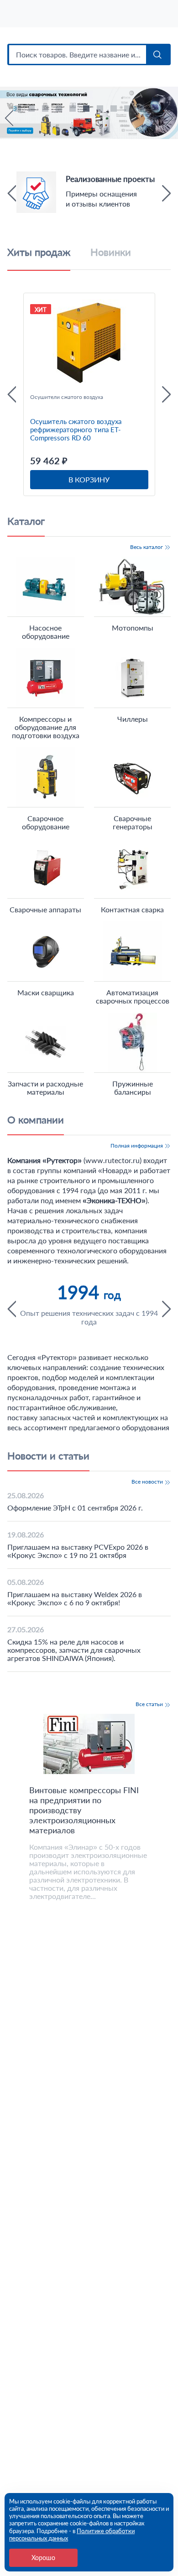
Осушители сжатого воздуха (67, 397)
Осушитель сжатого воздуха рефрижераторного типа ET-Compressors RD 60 (76, 429)
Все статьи (150, 1704)
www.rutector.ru (113, 1160)
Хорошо (43, 2558)
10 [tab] (142, 110)
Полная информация (137, 1146)
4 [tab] (60, 110)
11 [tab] (156, 110)
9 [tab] (129, 110)
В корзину (89, 479)
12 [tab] (156, 121)
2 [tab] (33, 110)
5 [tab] (74, 110)
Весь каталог (147, 547)
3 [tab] (47, 110)
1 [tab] (19, 110)
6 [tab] (88, 110)
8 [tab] (115, 110)
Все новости (148, 1482)
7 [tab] (101, 110)
